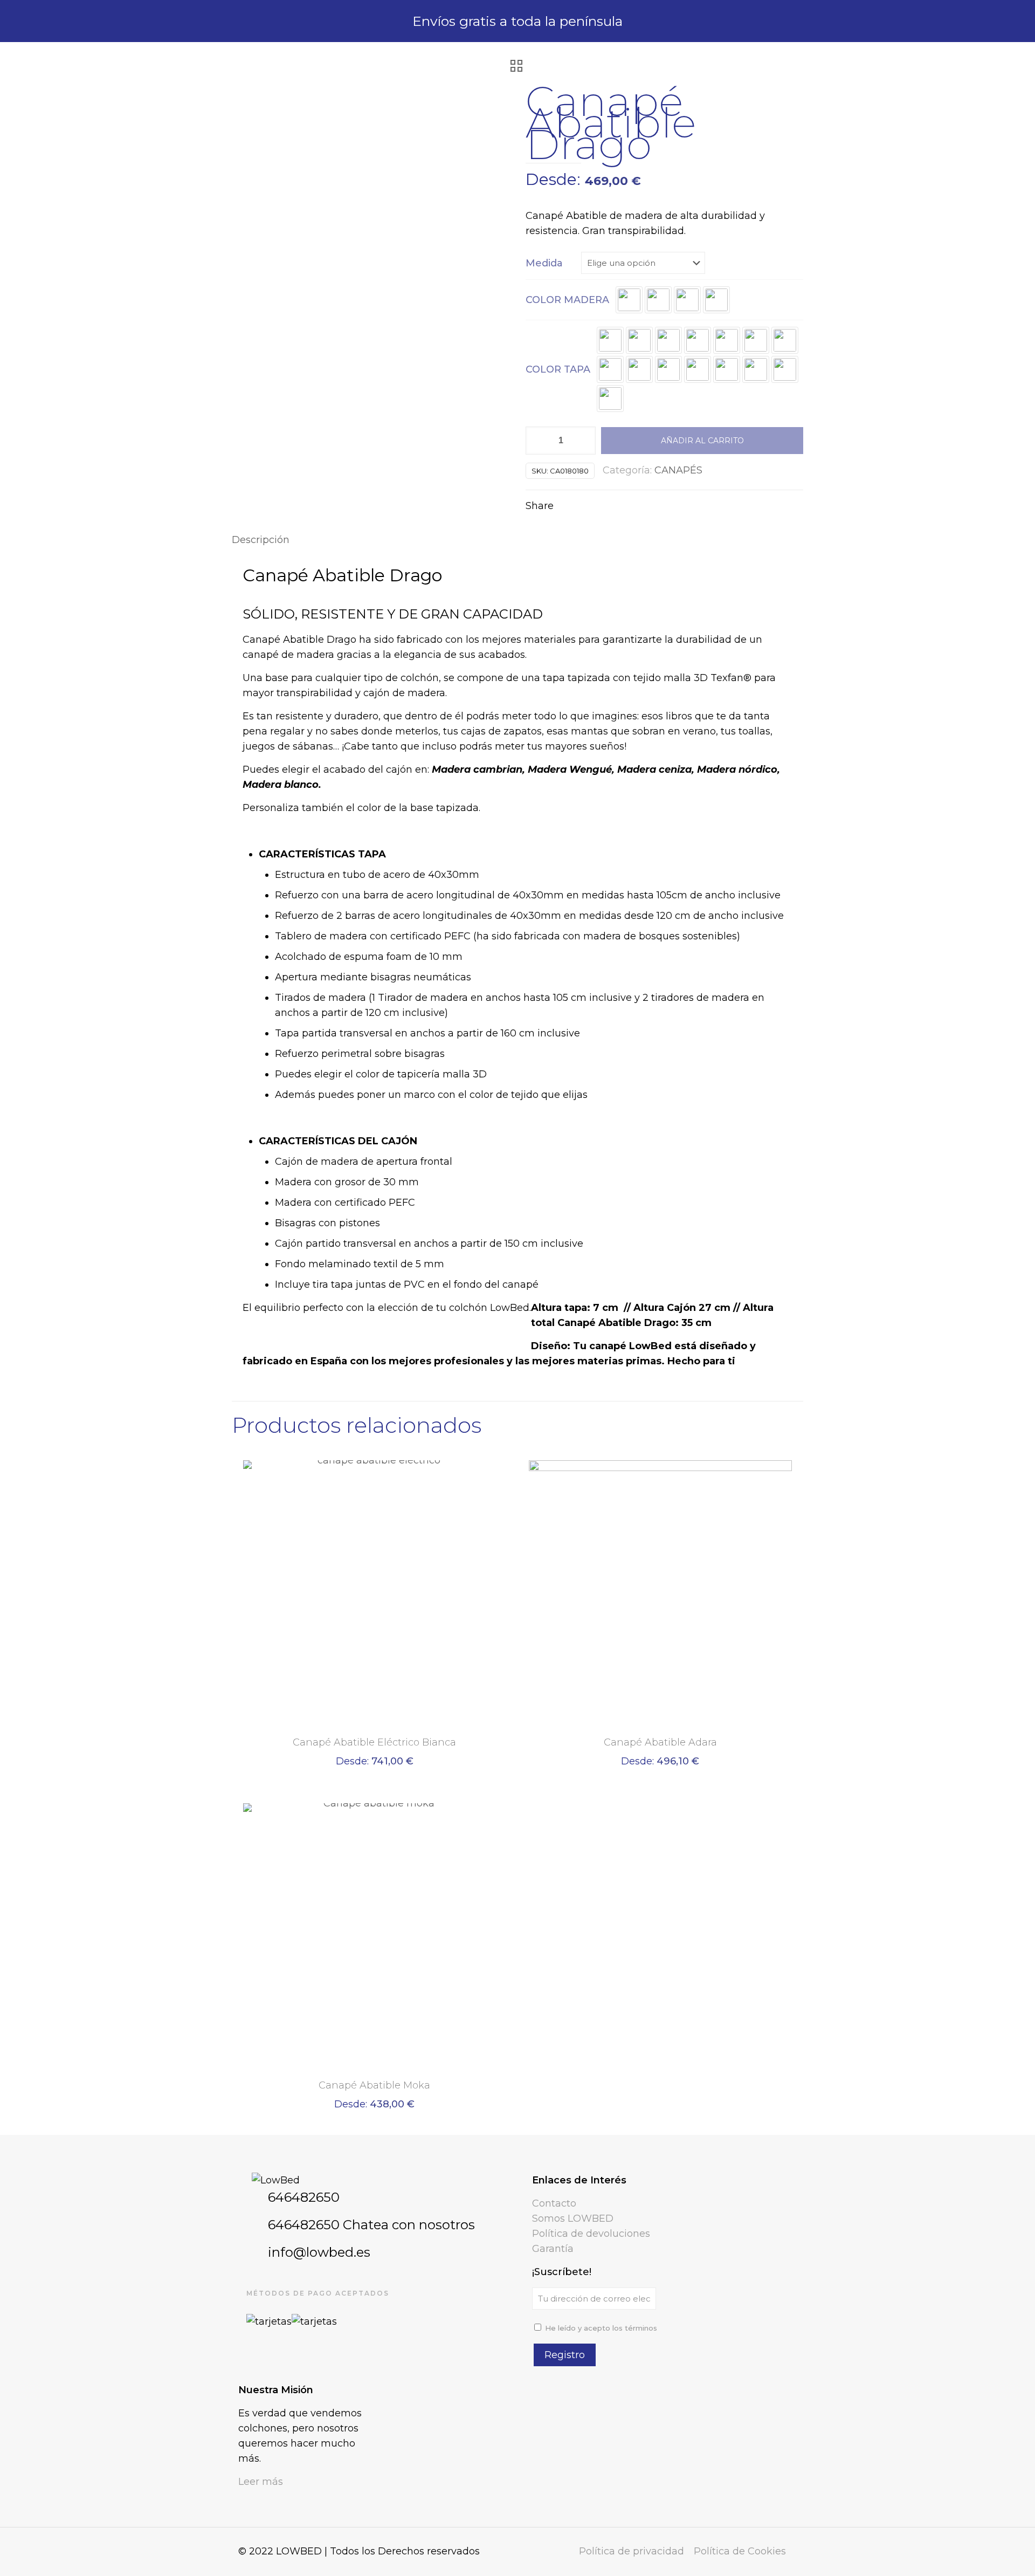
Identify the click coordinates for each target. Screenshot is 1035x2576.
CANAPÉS (678, 470)
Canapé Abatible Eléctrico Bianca (374, 1742)
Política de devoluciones (591, 2234)
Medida (544, 263)
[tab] (517, 540)
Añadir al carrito (702, 441)
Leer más (261, 2482)
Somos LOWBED (573, 2218)
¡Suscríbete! (562, 2272)
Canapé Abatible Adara (660, 1742)
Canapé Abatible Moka (374, 2085)
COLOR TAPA (558, 369)
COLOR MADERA (567, 300)
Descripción (261, 540)
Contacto (554, 2203)
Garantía (553, 2249)
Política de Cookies (740, 2551)
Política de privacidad (632, 2551)
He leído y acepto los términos (601, 2328)
